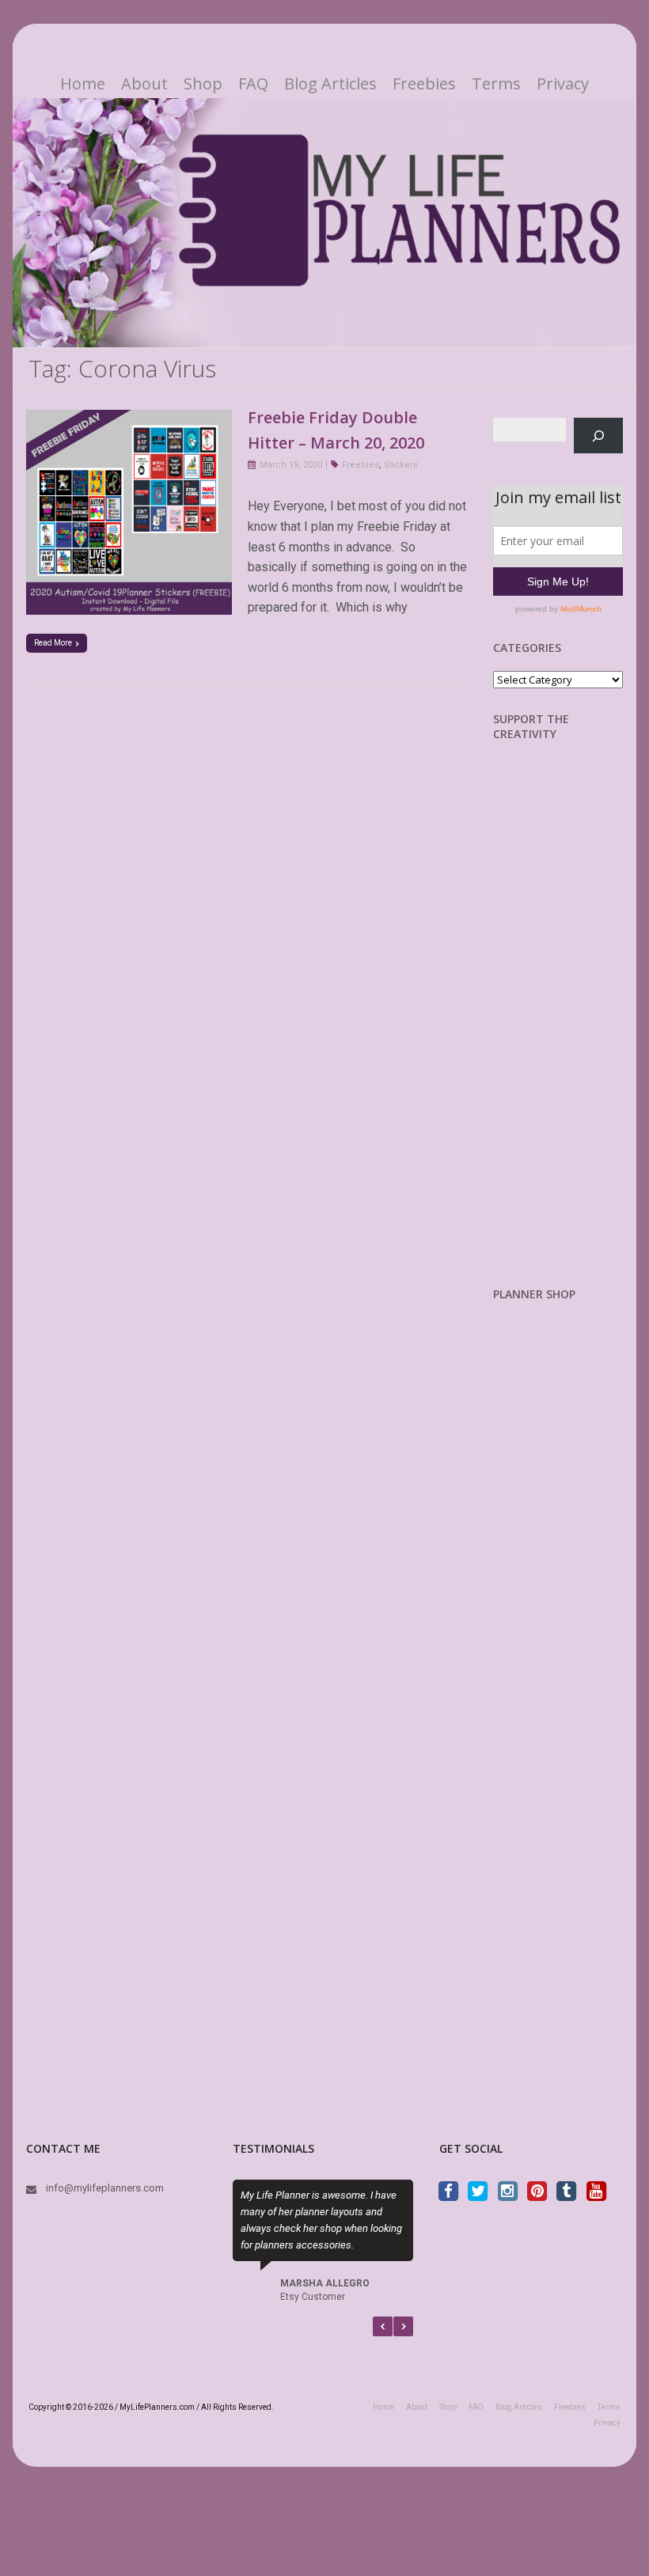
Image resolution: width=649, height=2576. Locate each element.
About (144, 84)
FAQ (253, 84)
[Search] (599, 436)
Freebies (424, 84)
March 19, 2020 (291, 465)
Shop (203, 84)
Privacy (563, 84)
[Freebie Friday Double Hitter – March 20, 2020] (129, 420)
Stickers (401, 465)
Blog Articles (330, 84)
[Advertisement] (571, 1026)
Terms (496, 84)
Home (83, 84)
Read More (53, 643)
